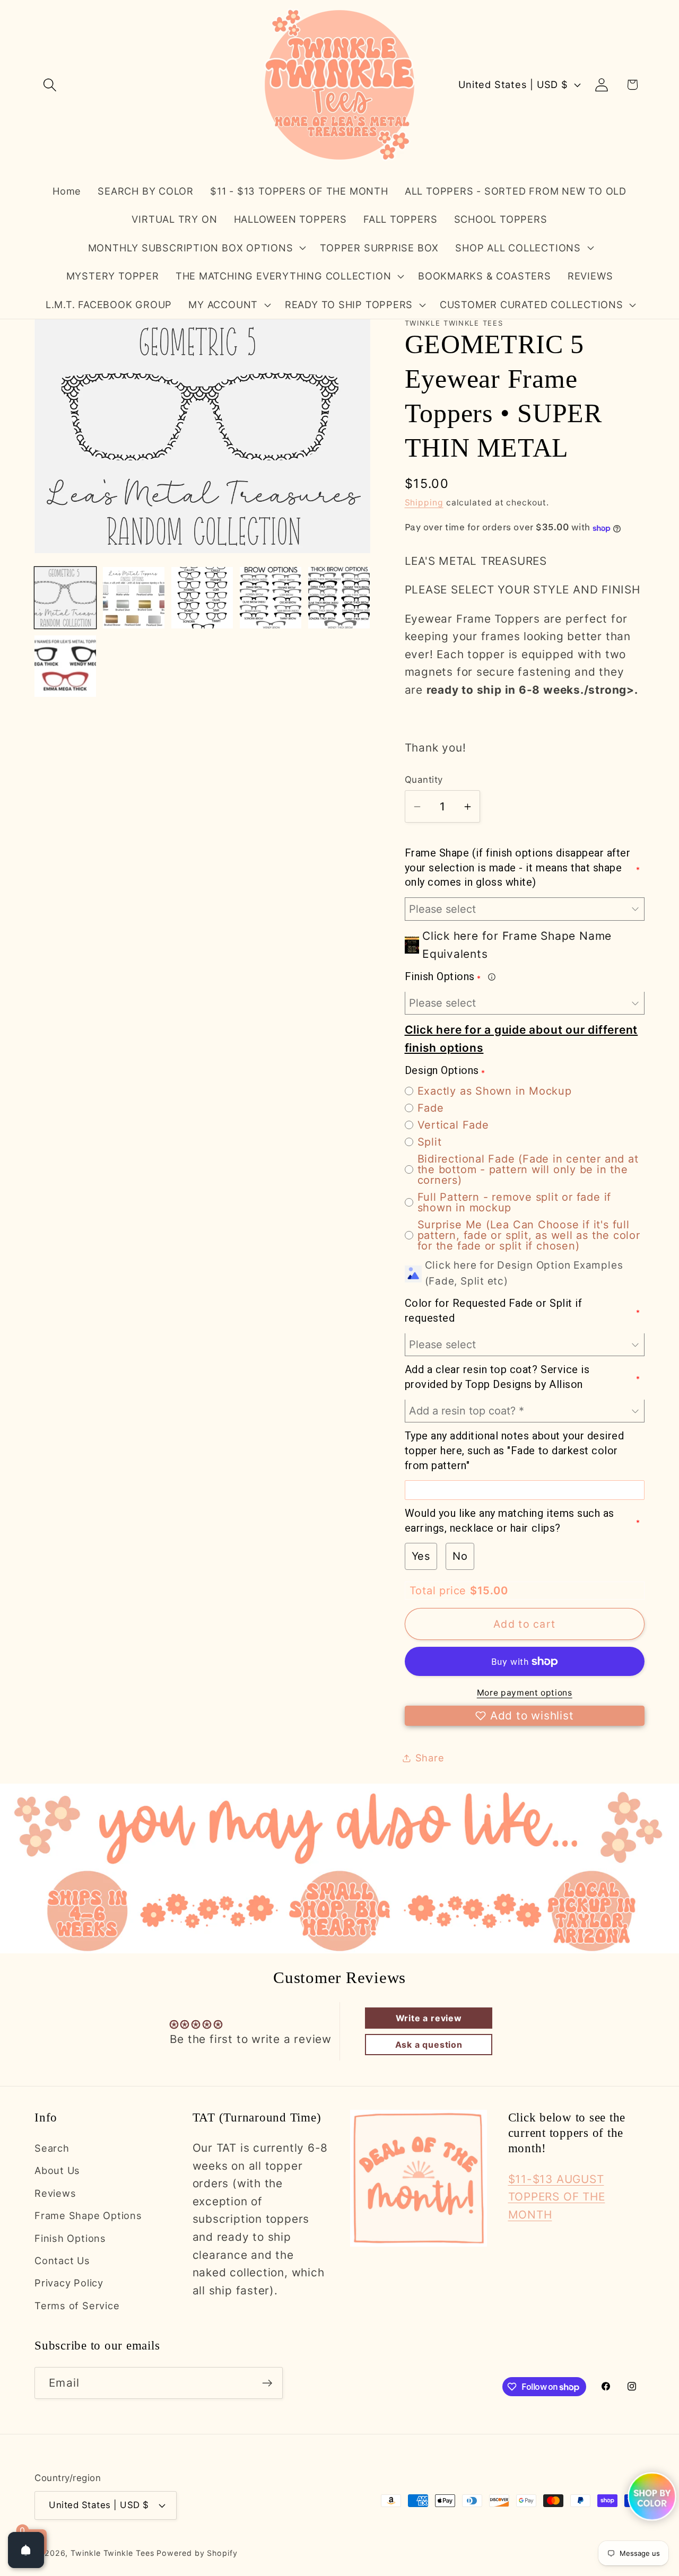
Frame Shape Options (88, 2216)
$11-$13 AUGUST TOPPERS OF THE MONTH (557, 2197)
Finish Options (70, 2238)
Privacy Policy (69, 2283)
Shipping (424, 503)
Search (52, 2148)
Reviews (55, 2193)
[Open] (26, 2550)
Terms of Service (77, 2306)
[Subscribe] (267, 2383)
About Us (57, 2171)
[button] (50, 85)
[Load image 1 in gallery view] (65, 598)
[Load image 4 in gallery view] (271, 598)
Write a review (429, 2018)
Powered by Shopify (197, 2552)
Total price (440, 1591)
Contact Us (62, 2260)
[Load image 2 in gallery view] (134, 598)
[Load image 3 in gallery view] (202, 598)
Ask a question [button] (429, 2045)
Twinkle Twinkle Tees (112, 2552)
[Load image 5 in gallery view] (339, 598)
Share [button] (430, 1758)
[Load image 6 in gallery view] (65, 666)
